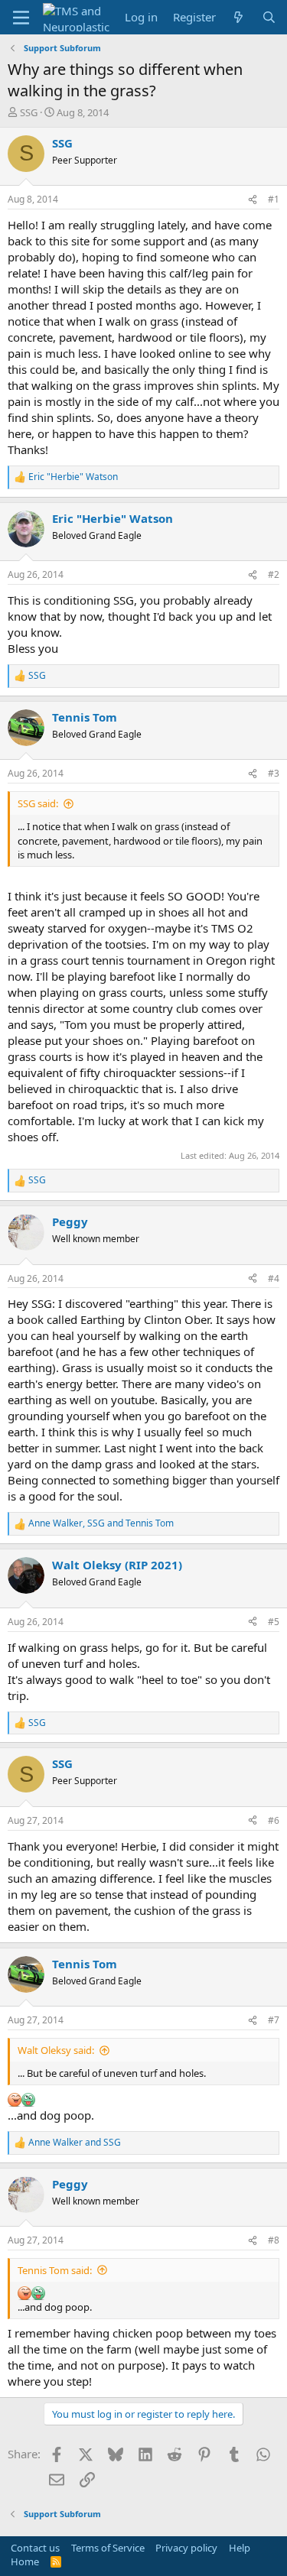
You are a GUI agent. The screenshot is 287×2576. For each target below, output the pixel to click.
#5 (274, 1622)
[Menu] (21, 18)
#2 (274, 574)
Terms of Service (108, 2548)
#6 (274, 1820)
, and (101, 1523)
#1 (274, 199)
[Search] (269, 17)
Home (25, 2561)
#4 (274, 1278)
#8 (274, 2240)
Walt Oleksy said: (56, 2050)
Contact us (35, 2548)
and (75, 2143)
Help (240, 2548)
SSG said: (38, 803)
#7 (274, 2020)
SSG (29, 112)
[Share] (253, 200)
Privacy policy (186, 2548)
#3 (274, 773)
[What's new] (238, 17)
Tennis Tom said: (55, 2270)
